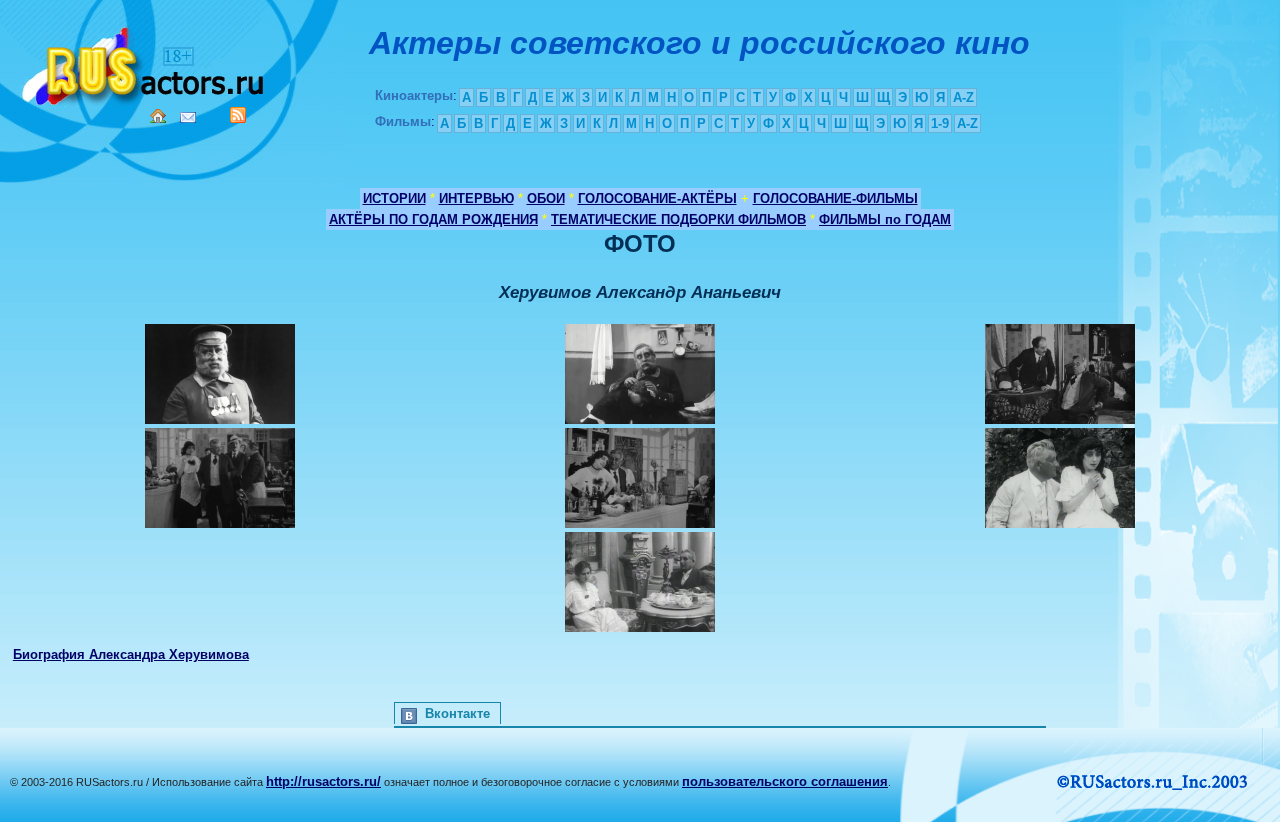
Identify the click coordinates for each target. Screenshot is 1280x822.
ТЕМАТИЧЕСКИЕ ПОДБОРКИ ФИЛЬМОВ (678, 219)
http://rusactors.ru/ (323, 781)
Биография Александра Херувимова (131, 654)
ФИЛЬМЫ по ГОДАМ (885, 219)
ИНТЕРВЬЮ (476, 198)
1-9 (940, 123)
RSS (238, 115)
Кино (145, 62)
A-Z (963, 97)
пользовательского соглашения (785, 781)
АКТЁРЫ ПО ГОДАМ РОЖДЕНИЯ (433, 219)
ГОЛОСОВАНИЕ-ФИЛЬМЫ (835, 198)
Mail (188, 117)
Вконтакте (457, 713)
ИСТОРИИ (394, 198)
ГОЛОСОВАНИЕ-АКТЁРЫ (657, 198)
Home (158, 116)
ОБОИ (546, 198)
